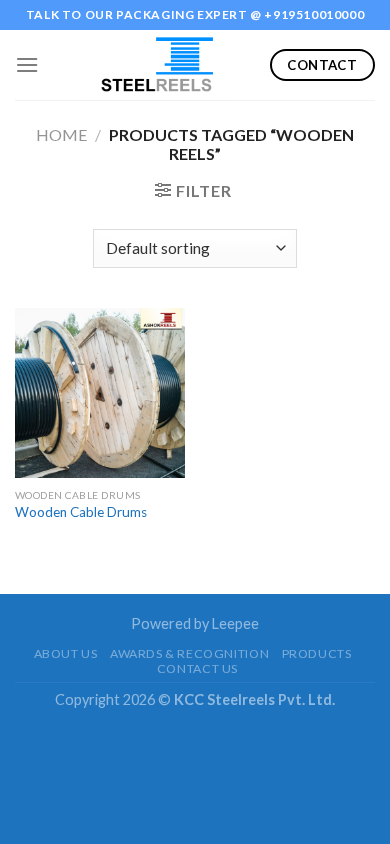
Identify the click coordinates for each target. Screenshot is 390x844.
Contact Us (197, 668)
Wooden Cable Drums (81, 512)
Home (61, 134)
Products (317, 653)
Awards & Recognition (189, 653)
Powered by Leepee (195, 623)
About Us (66, 653)
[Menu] (27, 64)
